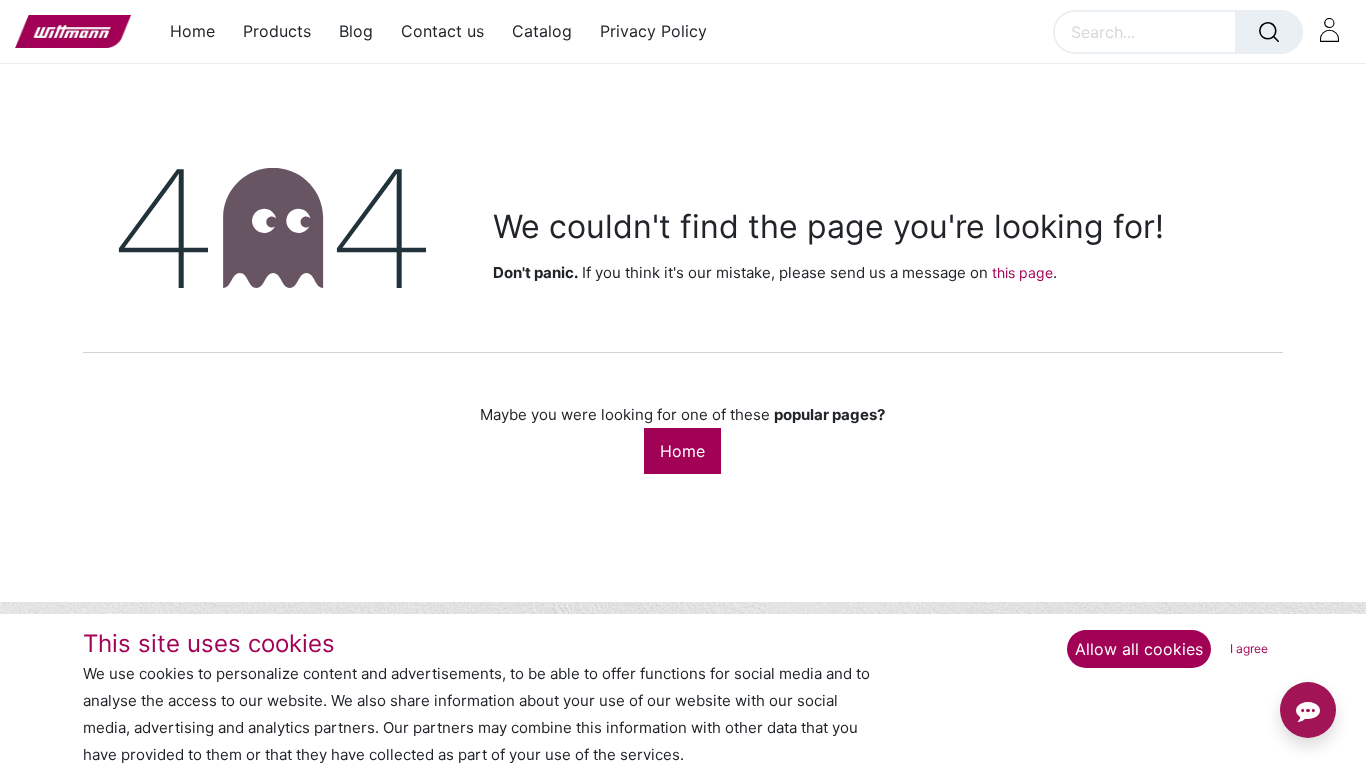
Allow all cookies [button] (1139, 649)
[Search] (1269, 32)
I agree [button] (1249, 648)
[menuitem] (199, 31)
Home (682, 451)
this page (1022, 272)
